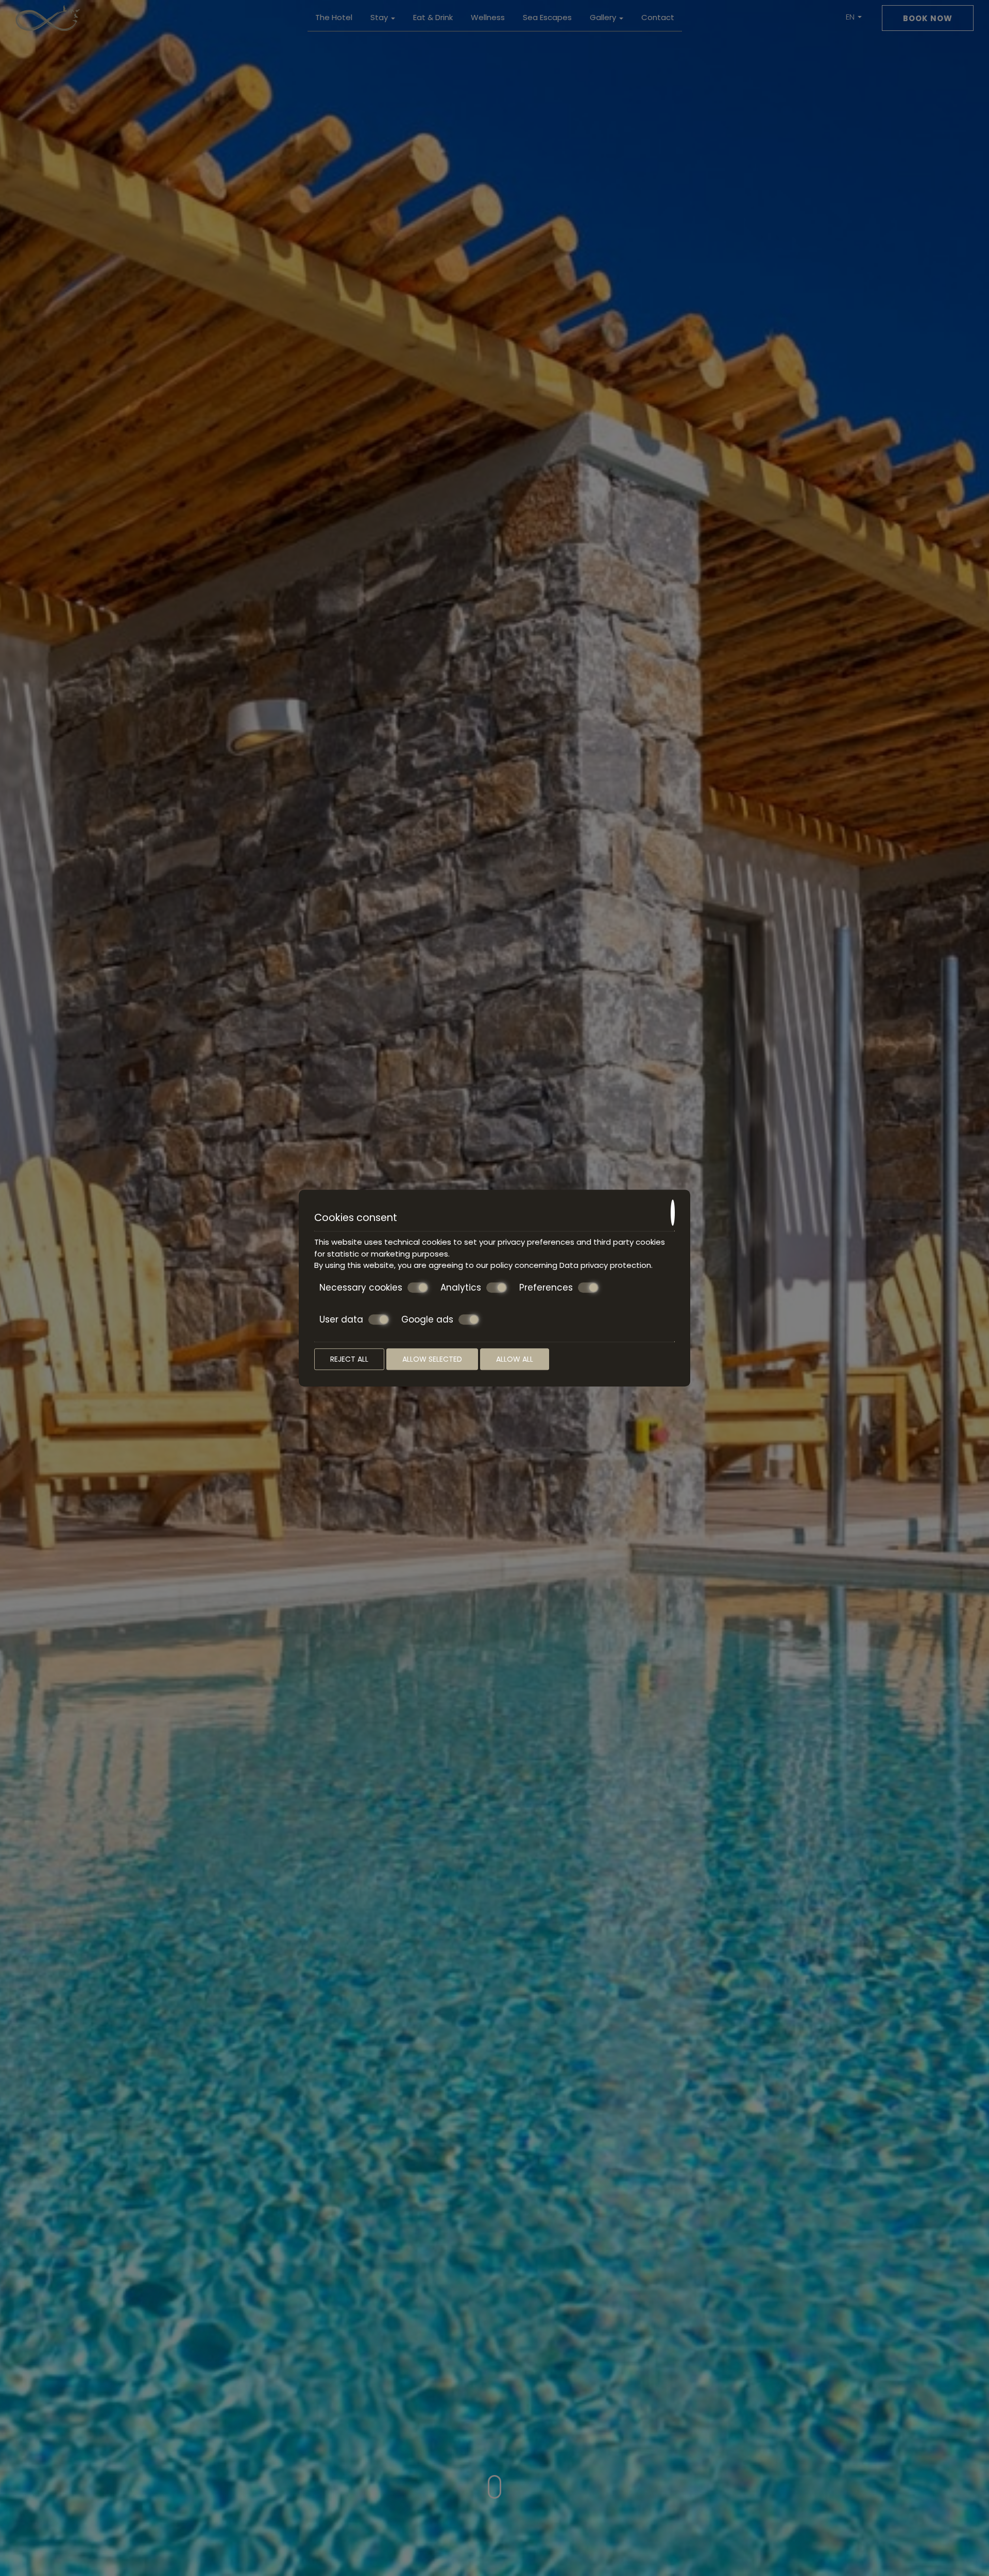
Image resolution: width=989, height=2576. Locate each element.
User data (341, 1320)
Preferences (546, 1288)
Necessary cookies (361, 1288)
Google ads (427, 1320)
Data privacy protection (605, 1265)
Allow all (515, 1359)
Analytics (461, 1288)
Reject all (349, 1359)
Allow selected (432, 1359)
